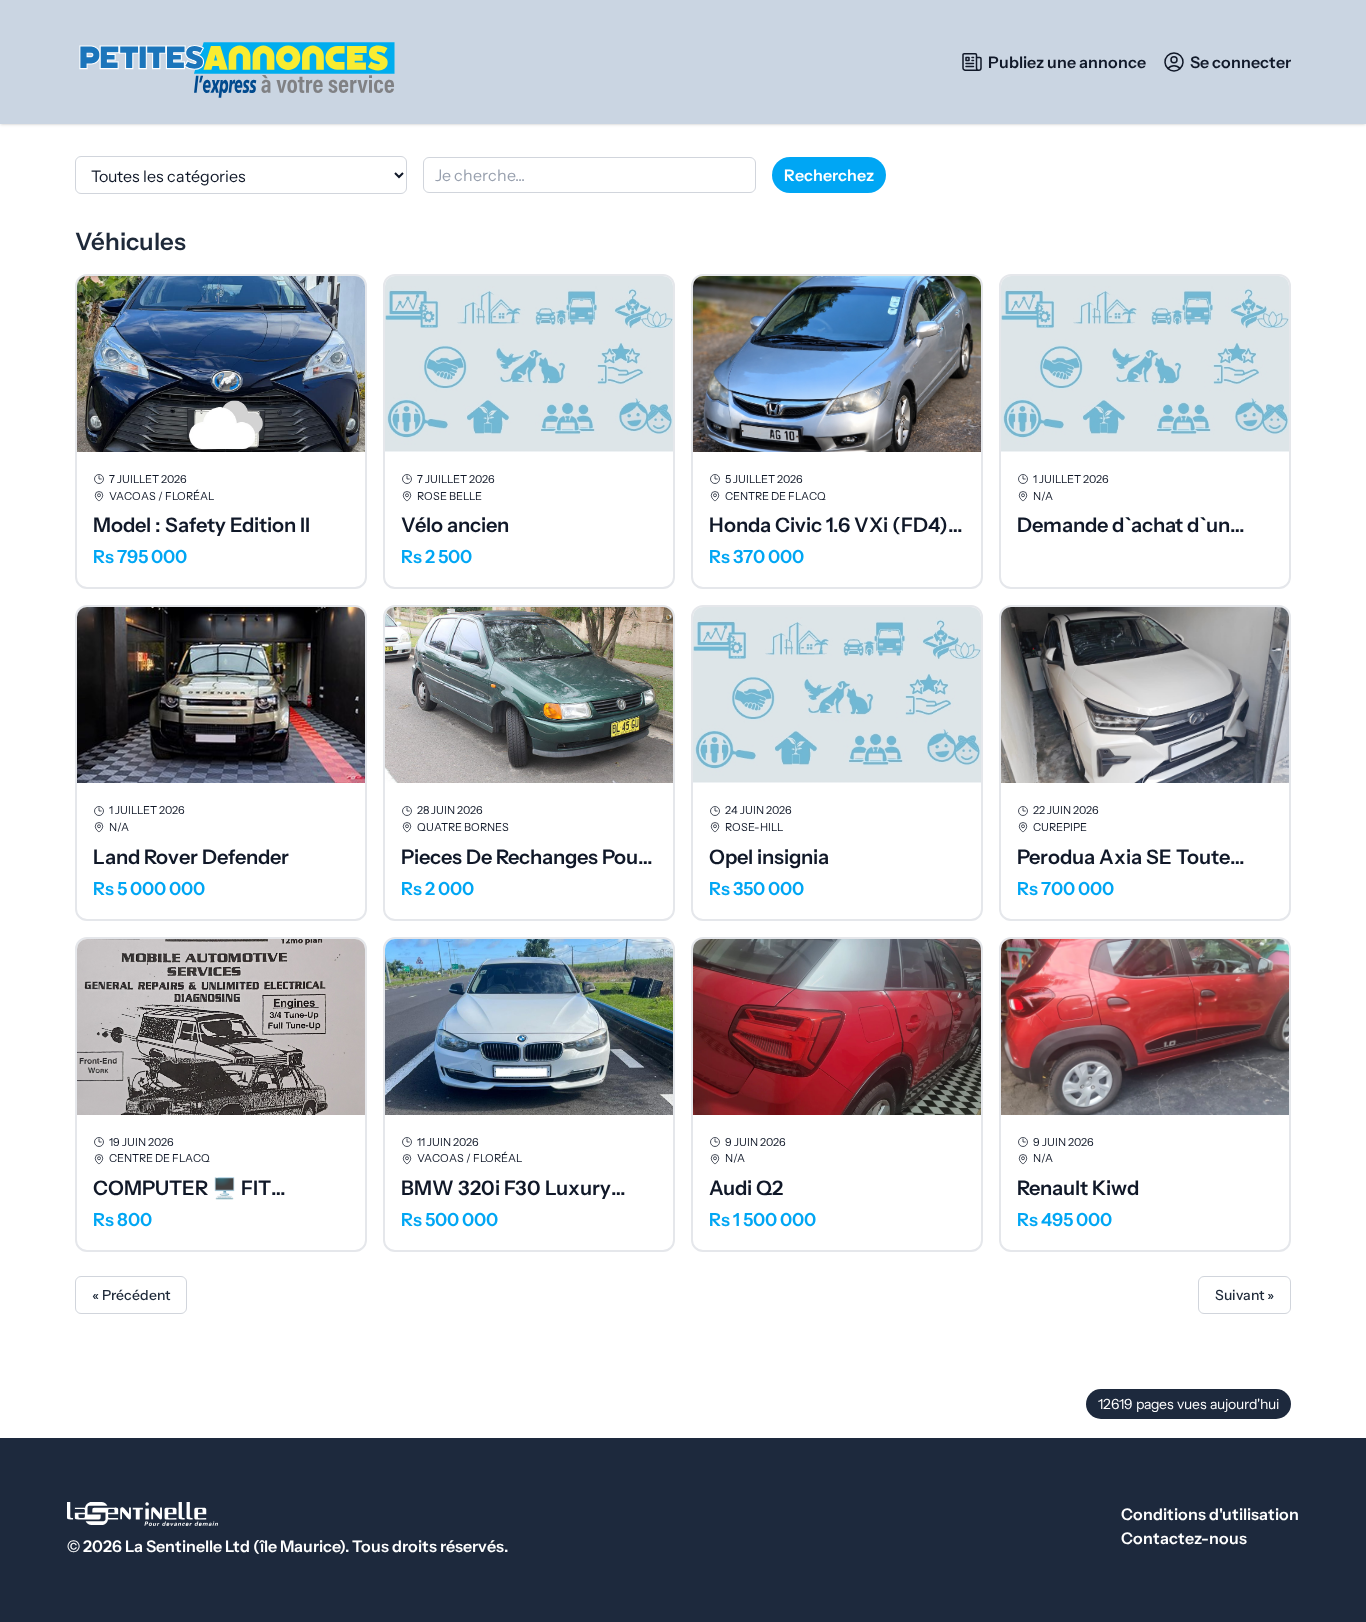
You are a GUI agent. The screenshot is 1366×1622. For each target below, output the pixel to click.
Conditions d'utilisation (1210, 1514)
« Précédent (131, 1295)
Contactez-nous (1184, 1538)
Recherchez (829, 175)
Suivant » (1244, 1295)
